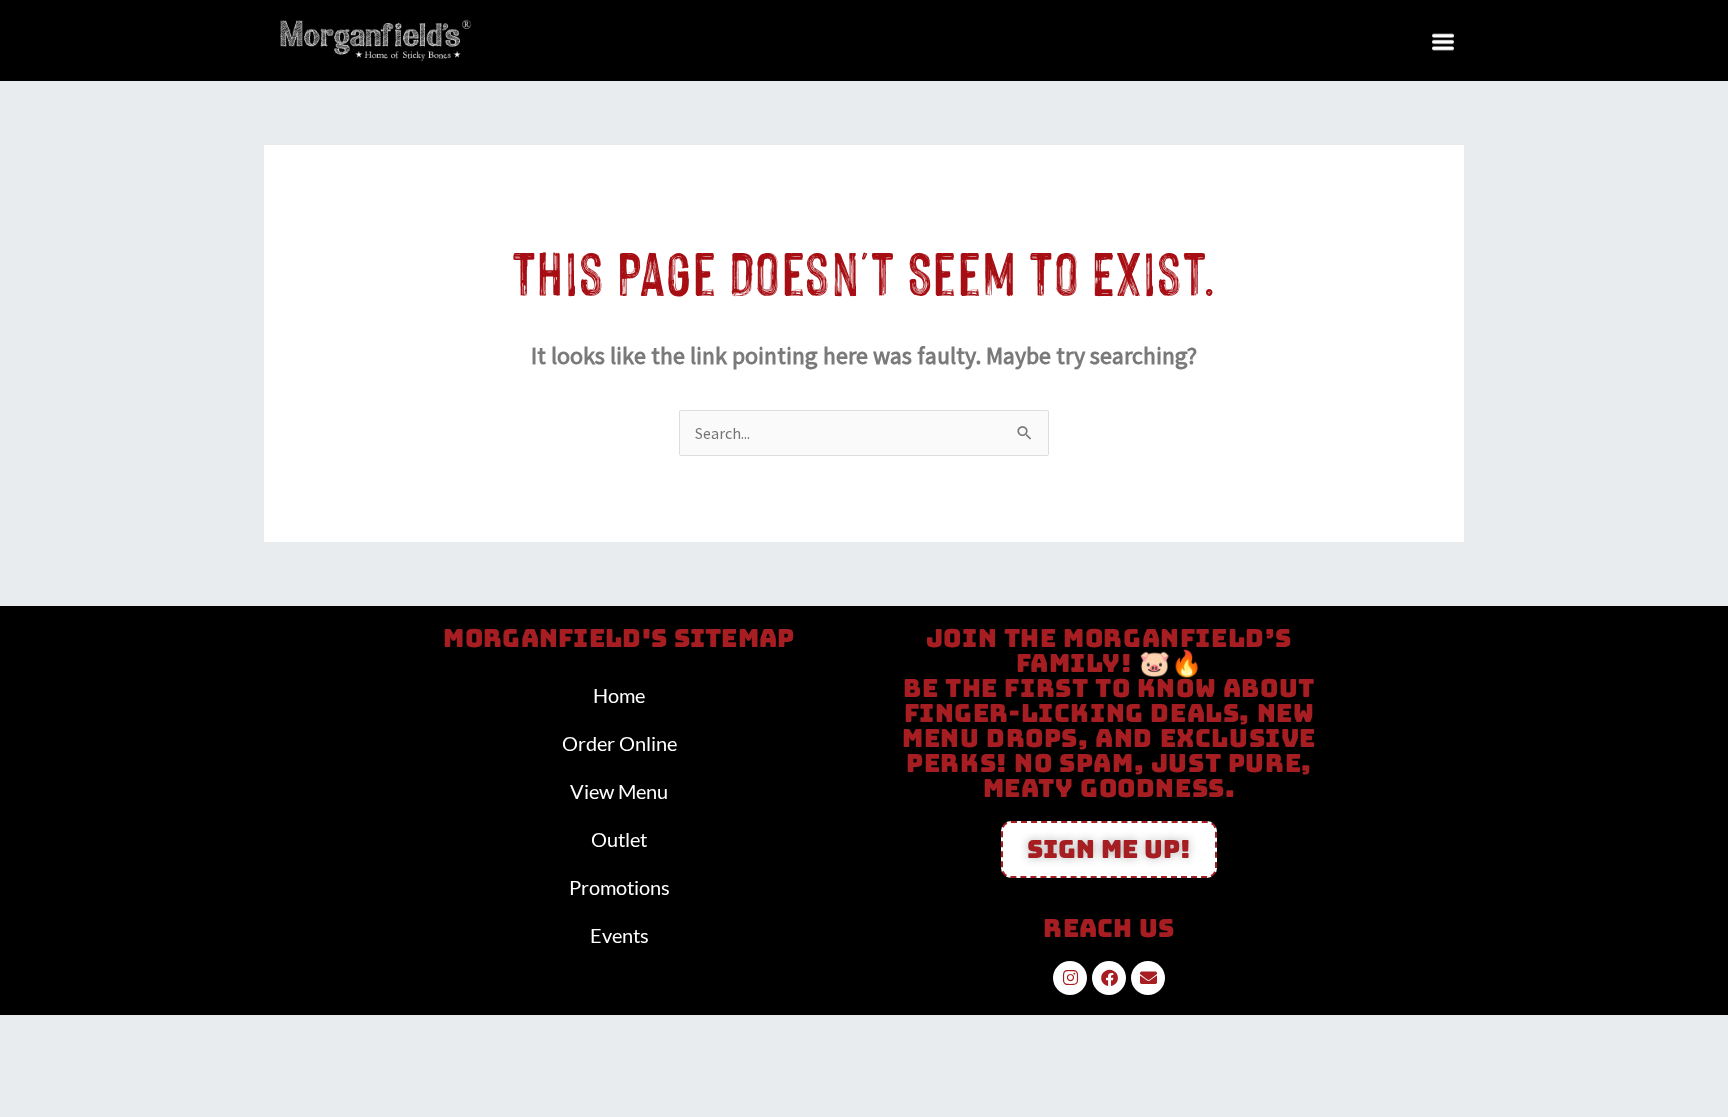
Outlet (619, 839)
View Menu (619, 791)
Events (619, 935)
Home (619, 695)
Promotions (619, 887)
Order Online (619, 743)
